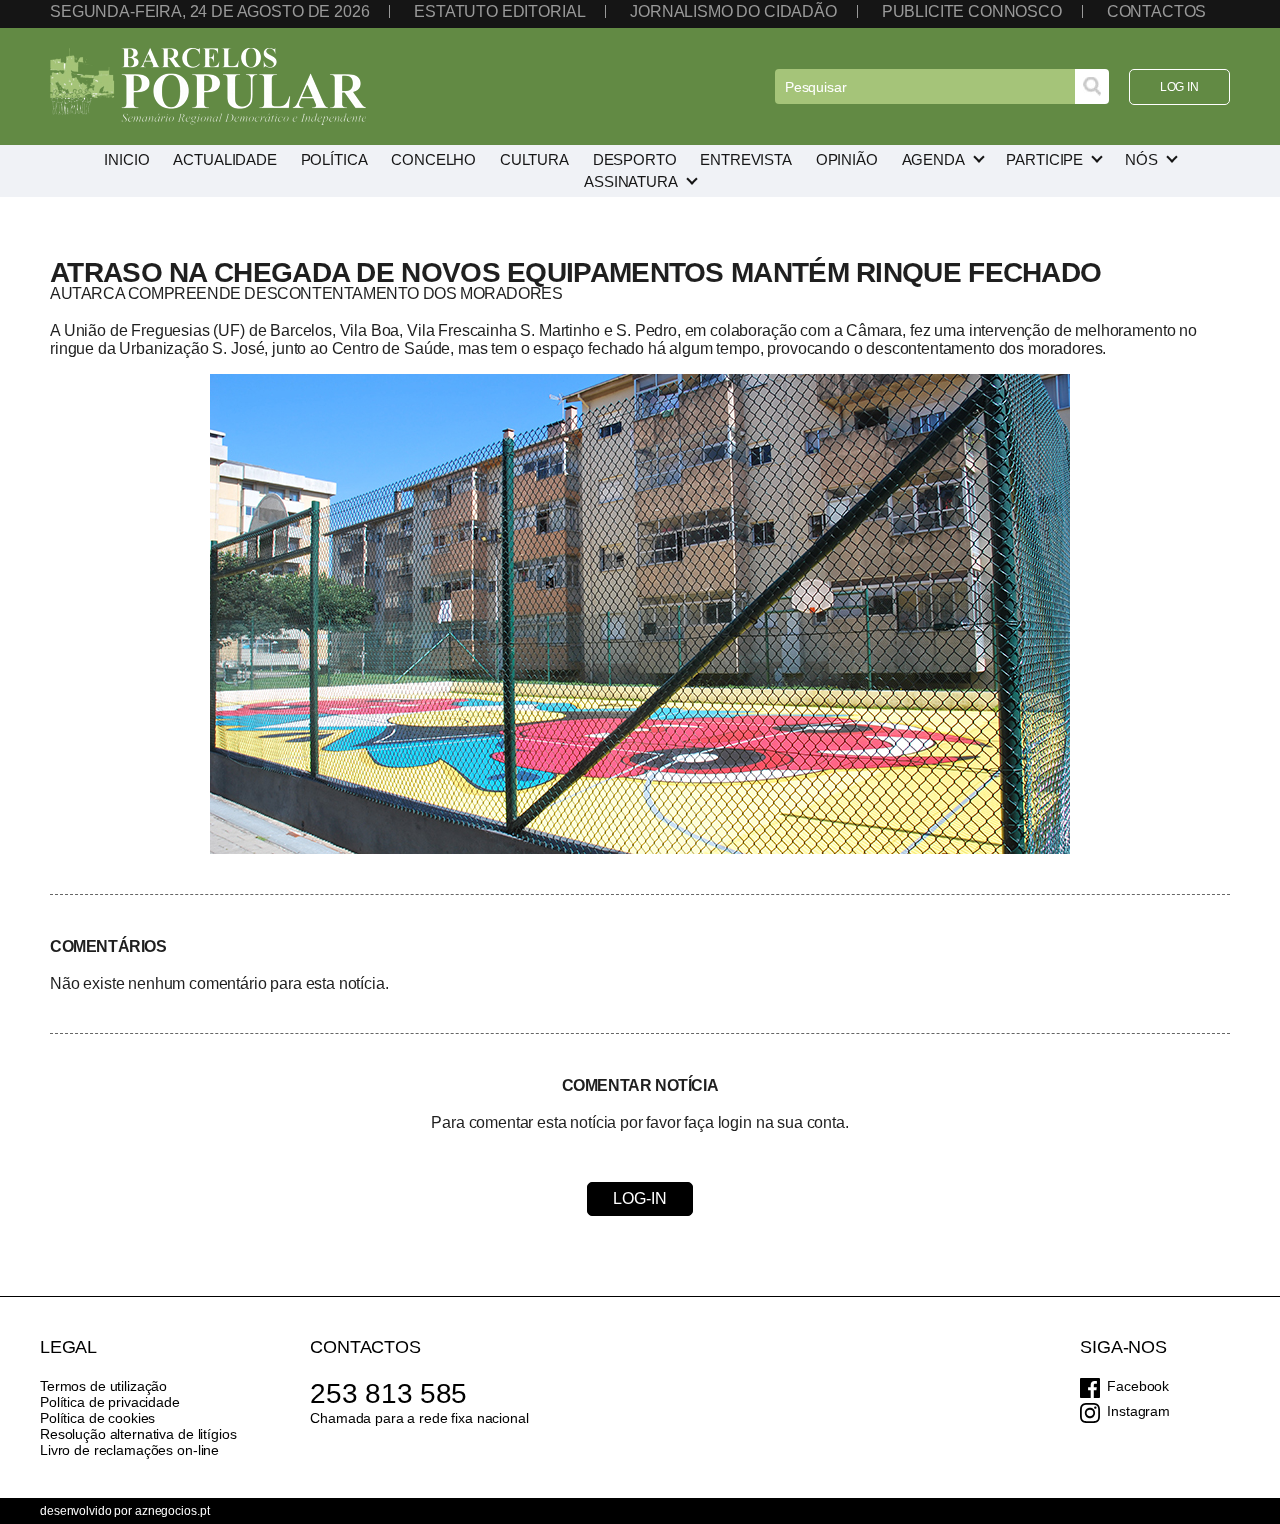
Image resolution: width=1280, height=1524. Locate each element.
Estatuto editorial (499, 11)
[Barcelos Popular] (208, 86)
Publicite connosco (972, 11)
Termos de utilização (103, 1386)
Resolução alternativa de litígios (138, 1434)
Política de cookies (97, 1418)
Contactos (1157, 11)
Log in (1179, 87)
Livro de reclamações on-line (129, 1450)
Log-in (639, 1198)
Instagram (1138, 1411)
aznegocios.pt (172, 1511)
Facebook (1138, 1386)
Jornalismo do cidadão (733, 11)
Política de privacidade (110, 1402)
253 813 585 (388, 1393)
